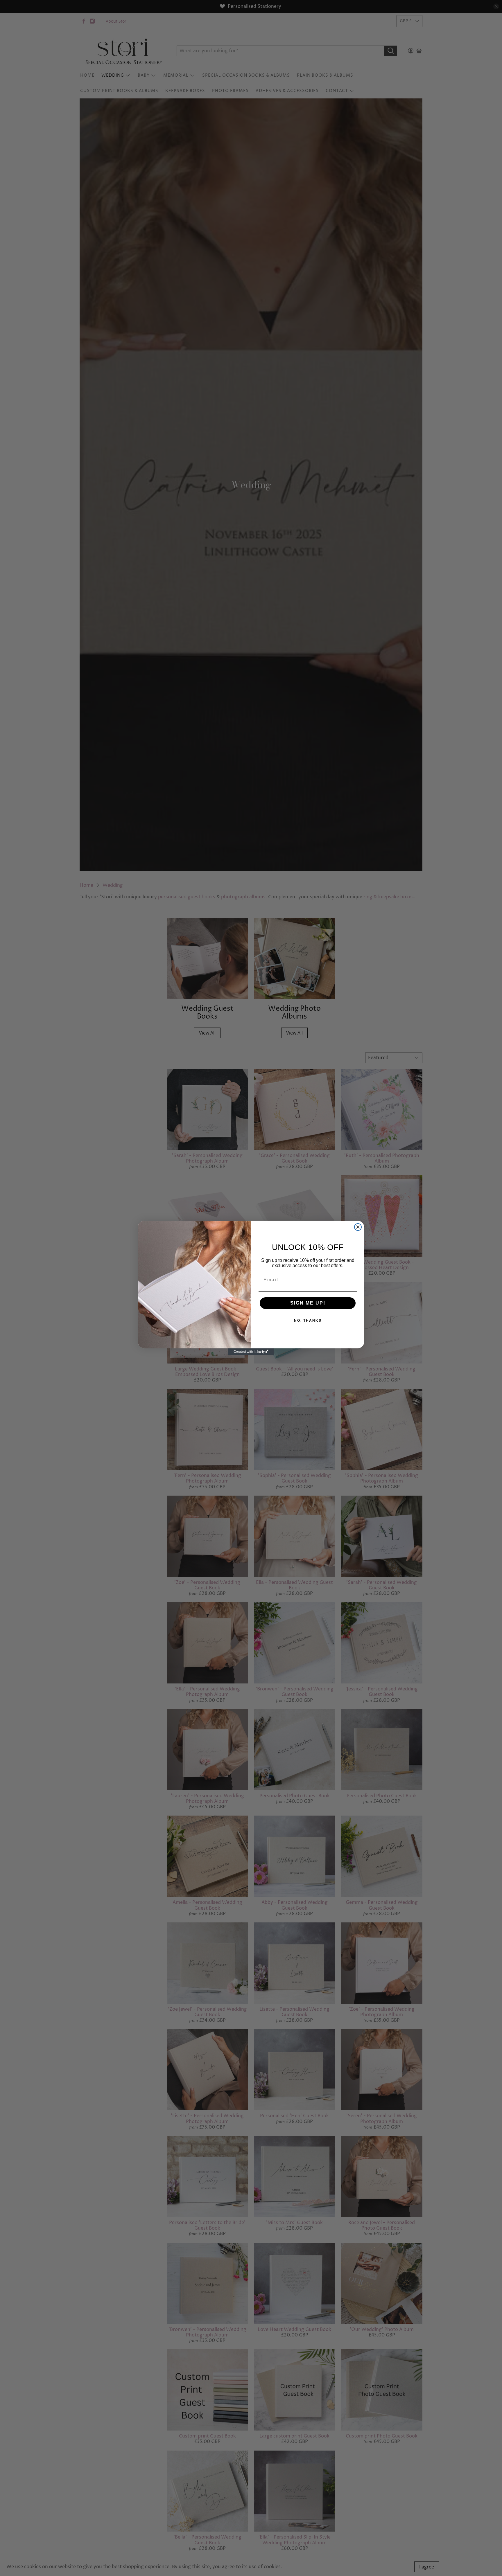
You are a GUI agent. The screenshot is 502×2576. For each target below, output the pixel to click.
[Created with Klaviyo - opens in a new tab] (251, 1352)
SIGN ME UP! (308, 1303)
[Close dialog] (358, 1227)
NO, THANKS (308, 1321)
